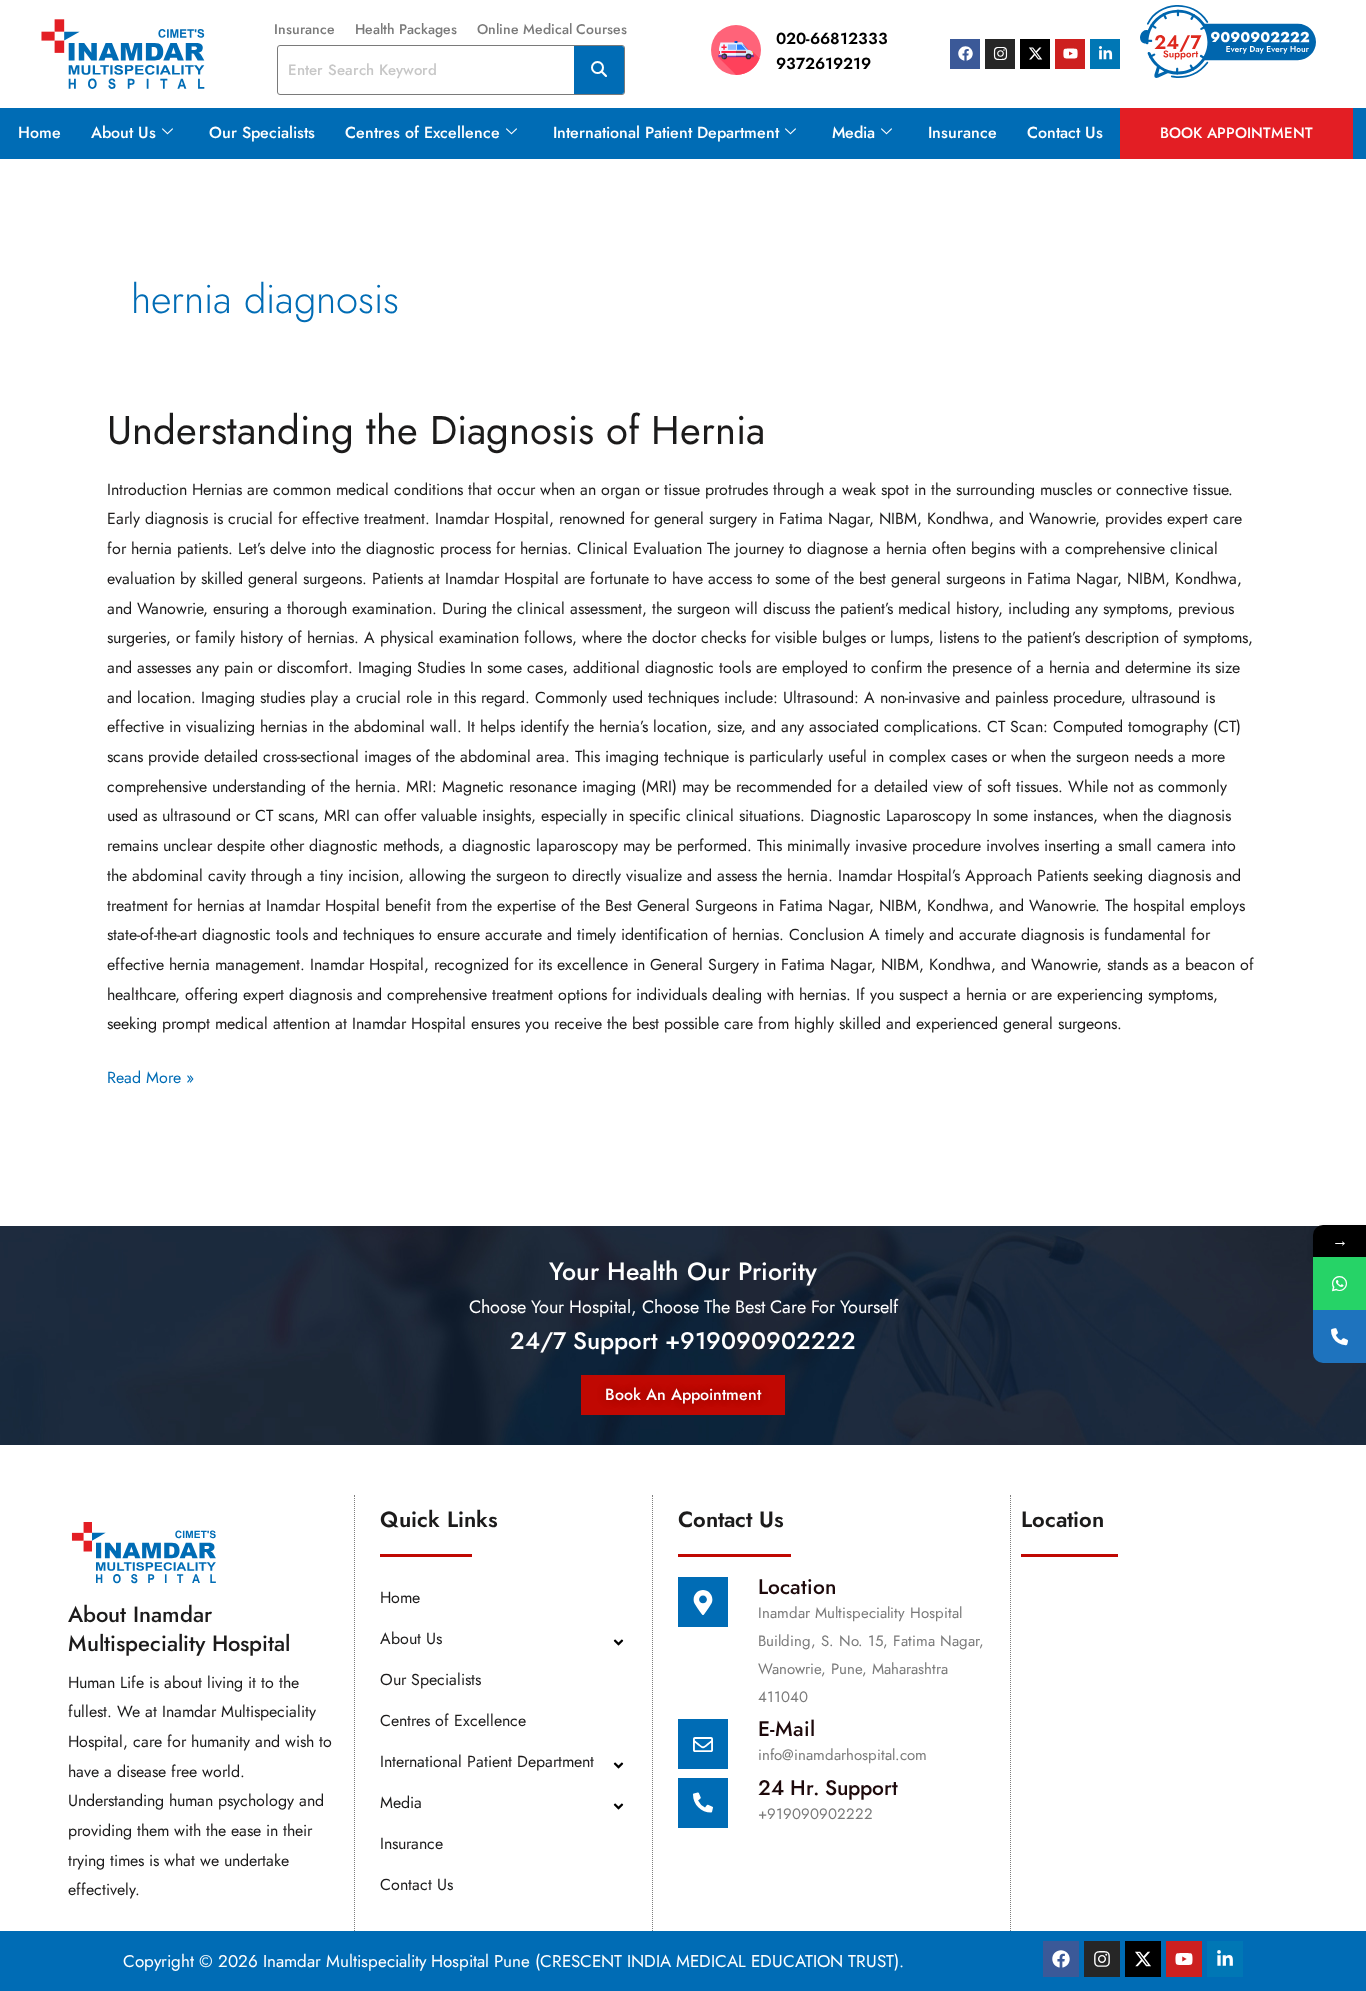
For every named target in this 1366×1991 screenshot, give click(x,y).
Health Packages (406, 29)
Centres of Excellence (422, 132)
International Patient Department (666, 132)
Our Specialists (262, 132)
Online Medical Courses (552, 29)
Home (39, 132)
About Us (123, 132)
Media (853, 132)
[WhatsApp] (1339, 1283)
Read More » (150, 1076)
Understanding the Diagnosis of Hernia (436, 430)
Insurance (304, 29)
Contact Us (1065, 132)
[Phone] (1339, 1336)
